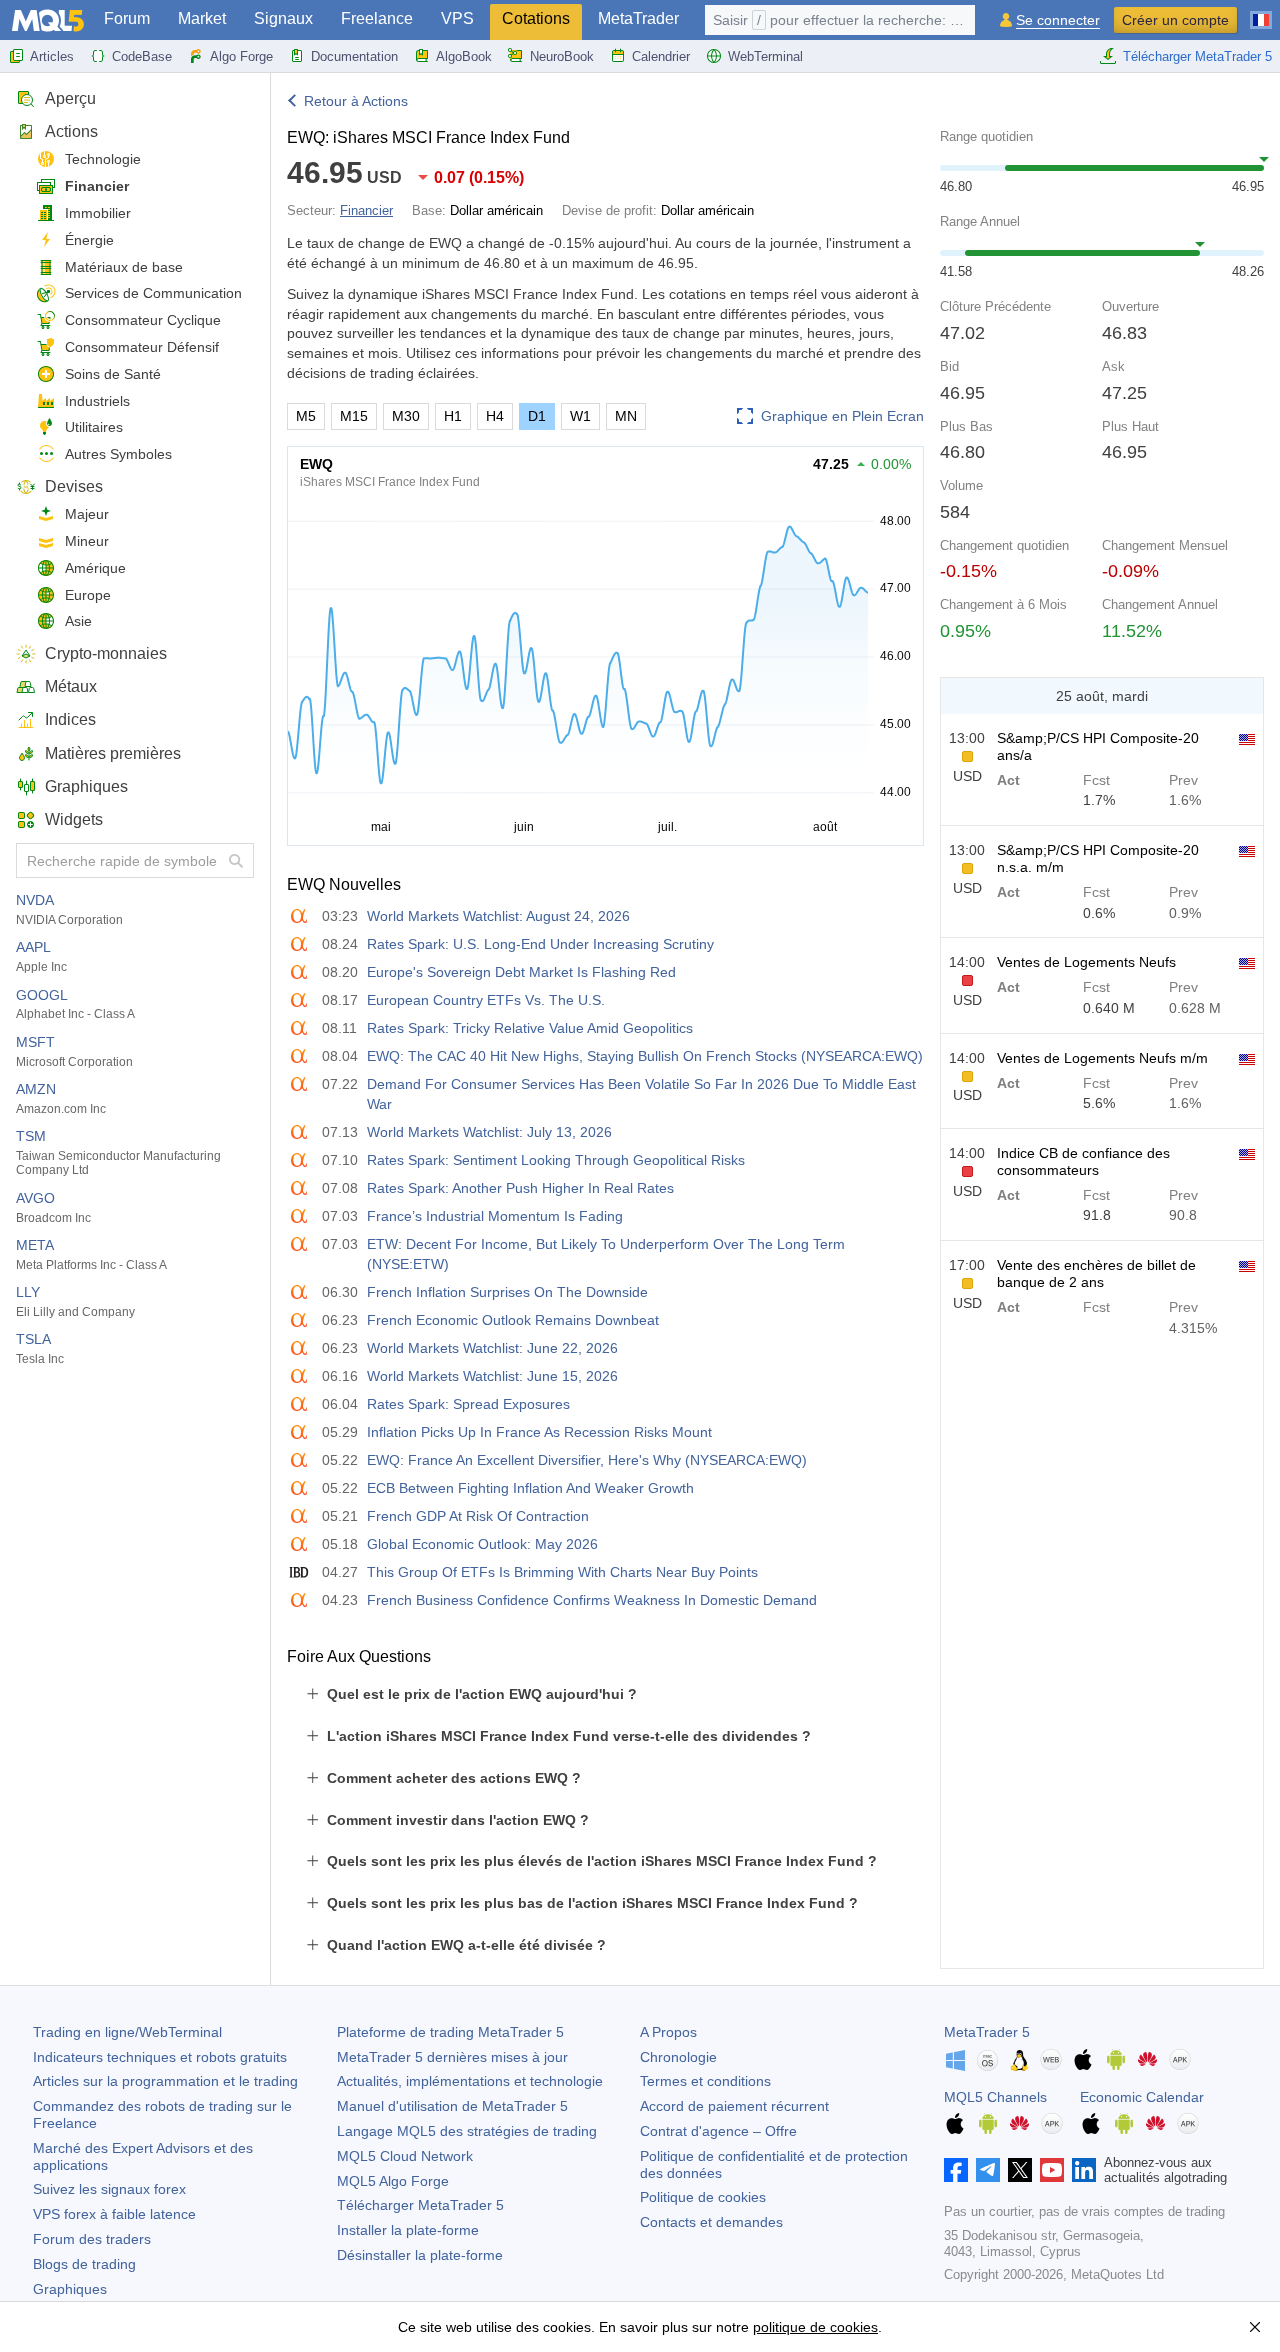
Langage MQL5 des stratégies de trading (467, 2131)
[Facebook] (956, 2170)
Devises (74, 486)
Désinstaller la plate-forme (420, 2255)
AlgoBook (464, 56)
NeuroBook (562, 56)
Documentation (354, 56)
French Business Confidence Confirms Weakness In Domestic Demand (592, 1600)
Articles (52, 56)
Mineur (87, 541)
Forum (127, 18)
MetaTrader (638, 18)
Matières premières (113, 753)
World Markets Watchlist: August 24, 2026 (498, 916)
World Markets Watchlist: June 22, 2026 (492, 1348)
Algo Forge (241, 56)
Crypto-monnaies (106, 653)
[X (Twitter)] (1020, 2170)
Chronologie (678, 2057)
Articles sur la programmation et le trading (165, 2081)
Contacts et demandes (711, 2222)
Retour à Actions (356, 101)
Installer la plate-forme (408, 2230)
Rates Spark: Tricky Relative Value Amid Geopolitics (530, 1028)
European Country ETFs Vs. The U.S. (486, 1000)
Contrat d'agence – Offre (718, 2131)
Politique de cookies (703, 2197)
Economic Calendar (1142, 2097)
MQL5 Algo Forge (393, 2181)
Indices (70, 719)
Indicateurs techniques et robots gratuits (160, 2057)
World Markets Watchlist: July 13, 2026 (489, 1132)
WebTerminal (765, 56)
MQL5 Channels (995, 2097)
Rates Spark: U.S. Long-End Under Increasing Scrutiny (540, 944)
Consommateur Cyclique (143, 320)
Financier (97, 186)
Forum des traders (92, 2239)
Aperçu (70, 98)
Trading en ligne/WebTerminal (127, 2032)
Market (202, 18)
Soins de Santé (113, 374)
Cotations (536, 18)
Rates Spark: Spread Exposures (468, 1404)
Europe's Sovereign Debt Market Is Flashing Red (521, 972)
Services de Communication (153, 293)
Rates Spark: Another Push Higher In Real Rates (520, 1188)
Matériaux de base (124, 267)
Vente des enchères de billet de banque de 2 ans (1096, 1273)
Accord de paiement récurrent (734, 2106)
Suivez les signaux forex (109, 2189)
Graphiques (86, 786)
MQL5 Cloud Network (405, 2156)
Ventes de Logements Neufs (1086, 962)
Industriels (97, 401)
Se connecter (1058, 20)
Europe (88, 595)
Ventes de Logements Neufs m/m (1102, 1058)
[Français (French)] (1261, 12)
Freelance (377, 18)
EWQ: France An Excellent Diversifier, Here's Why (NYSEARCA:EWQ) (587, 1460)
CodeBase (142, 56)
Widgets (74, 819)
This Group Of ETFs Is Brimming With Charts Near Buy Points (562, 1572)
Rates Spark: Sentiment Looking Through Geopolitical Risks (556, 1160)
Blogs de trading (84, 2264)
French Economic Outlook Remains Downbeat (513, 1320)
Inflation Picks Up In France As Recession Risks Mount (539, 1432)
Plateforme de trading (450, 2032)
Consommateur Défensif (142, 347)
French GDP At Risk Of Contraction (478, 1516)
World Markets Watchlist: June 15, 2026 (492, 1376)
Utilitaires (94, 427)
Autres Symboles (118, 454)
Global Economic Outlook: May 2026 (482, 1544)
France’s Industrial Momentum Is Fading (495, 1216)
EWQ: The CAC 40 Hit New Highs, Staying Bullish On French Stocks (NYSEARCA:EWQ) (645, 1056)
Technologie (103, 159)
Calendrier (661, 56)
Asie (78, 621)
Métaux (71, 686)
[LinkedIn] (1084, 2170)
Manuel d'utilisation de (452, 2106)
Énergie (89, 240)
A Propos (668, 2032)
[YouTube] (1052, 2170)
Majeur (87, 514)
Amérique (95, 568)
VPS (457, 18)
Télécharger (420, 2205)
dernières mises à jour (452, 2057)
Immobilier (98, 213)
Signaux (283, 18)
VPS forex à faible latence (114, 2214)
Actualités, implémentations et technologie (470, 2081)
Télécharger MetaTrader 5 (1197, 56)
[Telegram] (988, 2170)
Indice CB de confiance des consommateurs (1083, 1161)
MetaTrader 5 (987, 2032)
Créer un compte (1175, 20)
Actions (71, 131)
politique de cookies (815, 2327)
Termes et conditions (705, 2081)
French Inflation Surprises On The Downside (507, 1292)
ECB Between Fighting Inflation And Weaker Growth (530, 1488)
